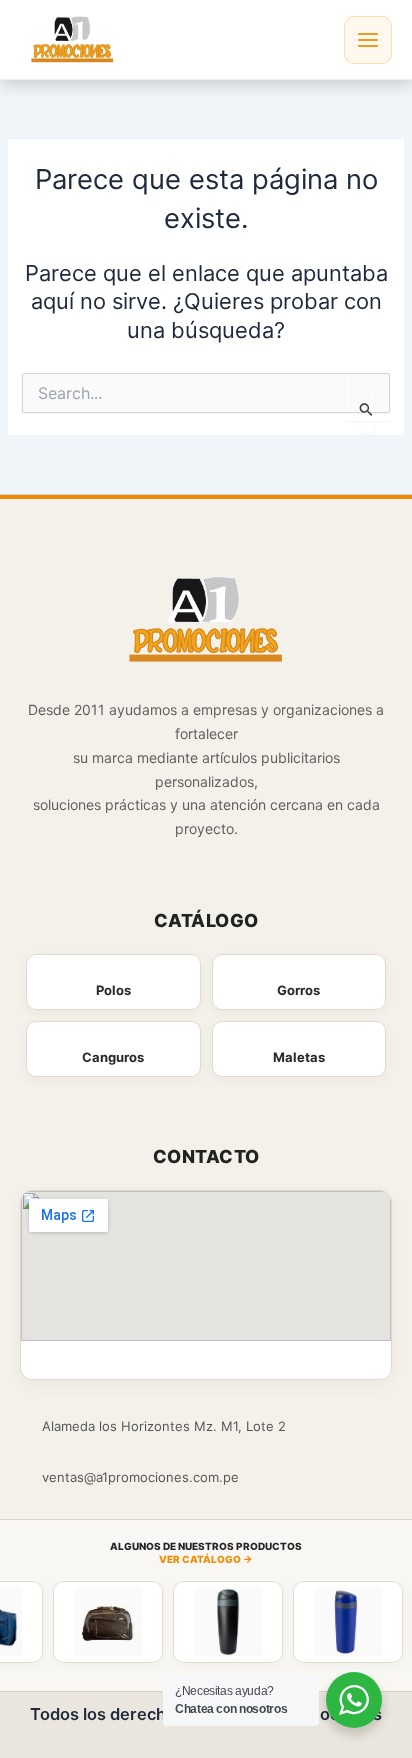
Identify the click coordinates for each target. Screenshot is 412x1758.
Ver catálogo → (206, 1559)
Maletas (299, 1057)
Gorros (298, 990)
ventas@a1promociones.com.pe (140, 1477)
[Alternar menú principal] (368, 40)
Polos (113, 990)
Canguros (113, 1057)
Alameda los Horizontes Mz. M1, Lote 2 (164, 1426)
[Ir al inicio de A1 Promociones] (206, 622)
